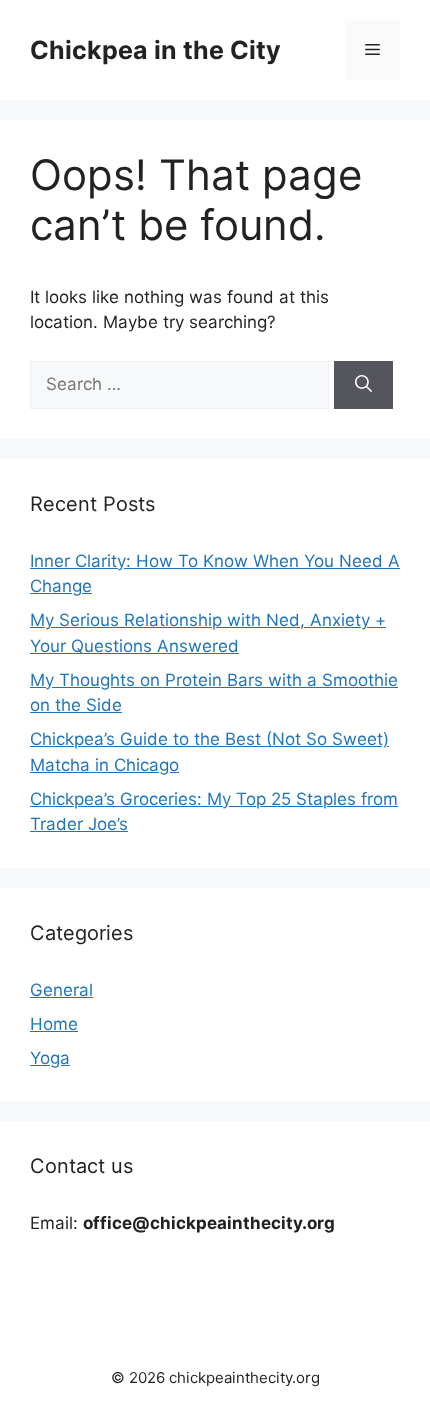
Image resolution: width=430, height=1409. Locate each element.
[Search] (363, 385)
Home (54, 1024)
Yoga (50, 1058)
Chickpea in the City (155, 50)
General (61, 990)
